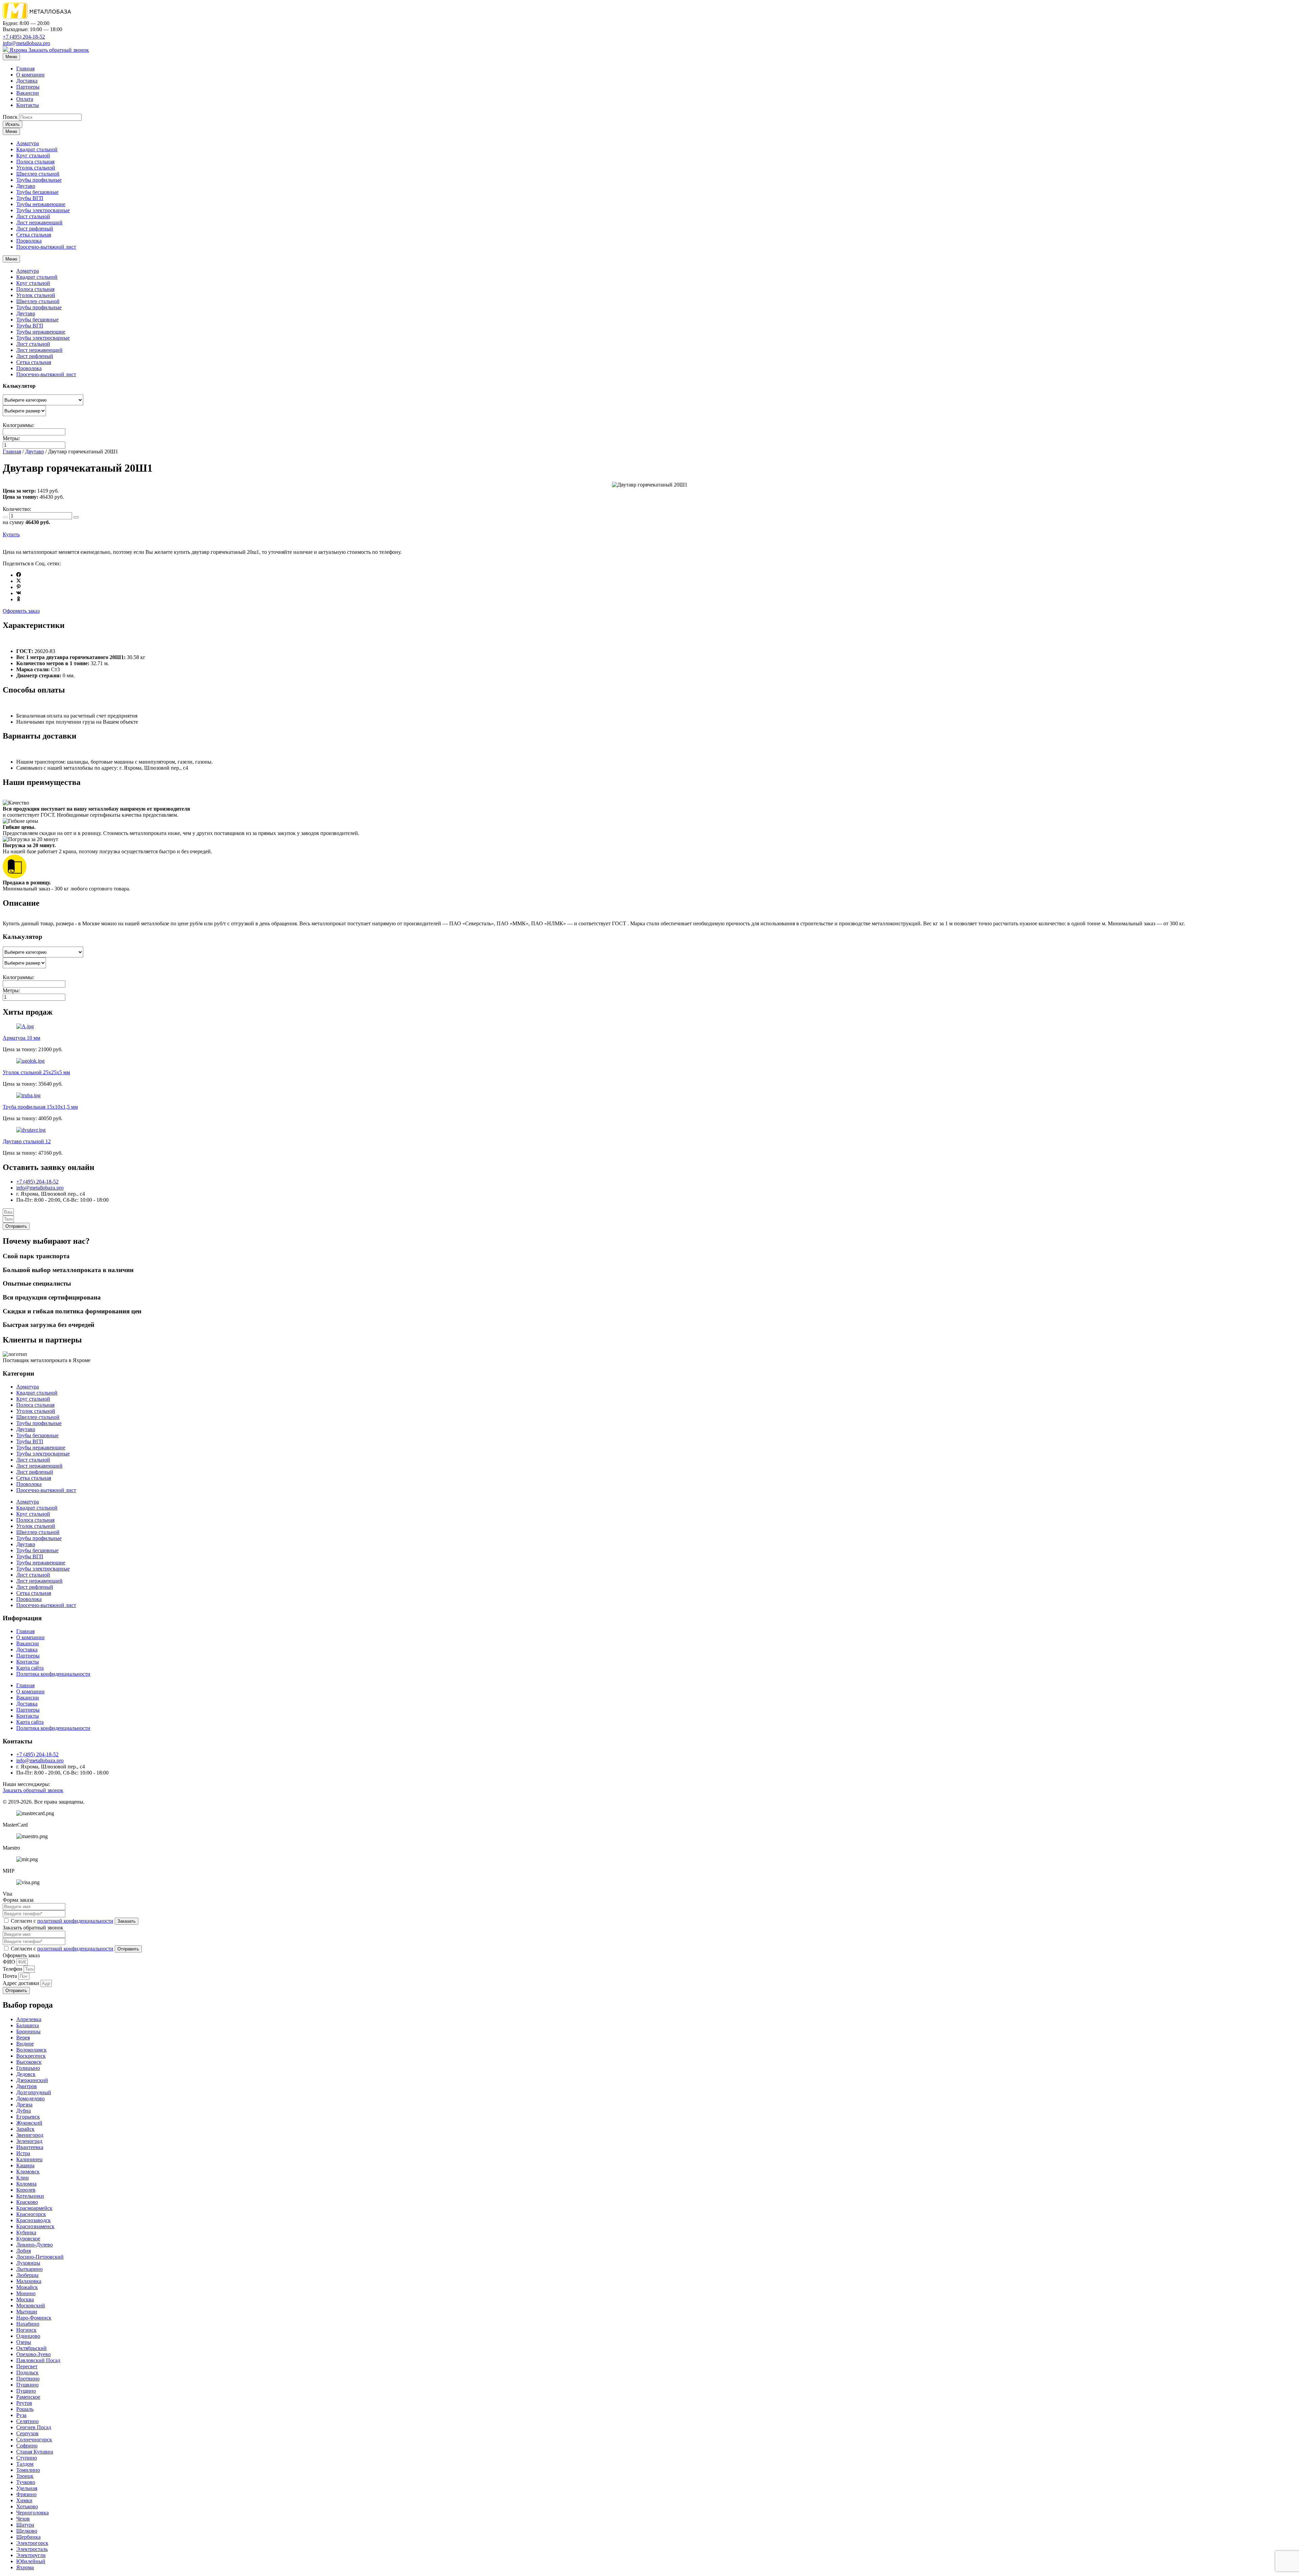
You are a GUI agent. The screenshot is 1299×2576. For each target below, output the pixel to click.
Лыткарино (29, 2269)
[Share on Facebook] (19, 575)
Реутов (24, 2403)
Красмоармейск (34, 2208)
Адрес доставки (22, 1983)
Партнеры (28, 87)
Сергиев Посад (34, 2427)
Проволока (29, 241)
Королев (26, 2190)
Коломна (26, 2184)
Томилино (28, 2470)
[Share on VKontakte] (19, 593)
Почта (10, 1976)
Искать (13, 124)
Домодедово (30, 2098)
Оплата (25, 99)
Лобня (24, 2251)
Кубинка (26, 2232)
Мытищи (27, 2312)
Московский (31, 2306)
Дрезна (24, 2105)
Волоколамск (31, 2050)
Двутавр (26, 186)
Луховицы (28, 2263)
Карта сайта (30, 1668)
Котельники (30, 2196)
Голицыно (28, 2068)
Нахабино (28, 2324)
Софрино (27, 2446)
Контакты (28, 105)
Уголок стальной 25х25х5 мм (36, 1072)
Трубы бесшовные (37, 192)
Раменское (28, 2397)
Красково (27, 2202)
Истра (23, 2153)
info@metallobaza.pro (26, 43)
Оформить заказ (21, 611)
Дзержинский (32, 2080)
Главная (25, 69)
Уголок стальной (36, 168)
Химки (24, 2500)
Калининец (29, 2159)
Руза (21, 2415)
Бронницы (28, 2031)
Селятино (27, 2421)
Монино (26, 2293)
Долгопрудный (34, 2092)
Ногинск (26, 2330)
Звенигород (30, 2135)
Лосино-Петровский (40, 2257)
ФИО (10, 1962)
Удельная (27, 2488)
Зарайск (25, 2129)
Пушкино (27, 2385)
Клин (22, 2178)
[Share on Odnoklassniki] (19, 599)
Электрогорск (32, 2543)
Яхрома (18, 50)
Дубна (24, 2111)
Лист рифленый (35, 229)
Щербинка (28, 2537)
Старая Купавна (35, 2452)
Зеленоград (29, 2141)
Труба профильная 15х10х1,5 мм (40, 1107)
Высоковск (29, 2062)
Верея (23, 2038)
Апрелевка (29, 2019)
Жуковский (29, 2123)
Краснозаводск (33, 2220)
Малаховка (29, 2281)
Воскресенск (31, 2056)
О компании (30, 75)
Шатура (25, 2525)
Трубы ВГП (30, 198)
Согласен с (62, 1921)
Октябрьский (31, 2348)
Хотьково (27, 2506)
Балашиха (28, 2025)
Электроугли (31, 2555)
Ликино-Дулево (35, 2245)
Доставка (27, 81)
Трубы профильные (39, 180)
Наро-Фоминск (34, 2318)
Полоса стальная (35, 162)
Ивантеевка (30, 2147)
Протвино (28, 2379)
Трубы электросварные (43, 210)
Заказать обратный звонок (59, 50)
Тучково (26, 2482)
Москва (25, 2299)
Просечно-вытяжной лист (46, 247)
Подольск (27, 2372)
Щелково (27, 2531)
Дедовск (26, 2074)
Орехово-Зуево (33, 2354)
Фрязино (26, 2494)
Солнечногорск (34, 2439)
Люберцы (27, 2275)
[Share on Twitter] (19, 581)
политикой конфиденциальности (75, 1921)
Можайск (27, 2287)
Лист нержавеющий (39, 222)
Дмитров (27, 2086)
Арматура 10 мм (21, 1038)
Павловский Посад (38, 2360)
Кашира (25, 2165)
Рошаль (25, 2409)
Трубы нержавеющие (41, 204)
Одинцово (28, 2336)
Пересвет (27, 2366)
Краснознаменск (35, 2226)
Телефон (13, 1969)
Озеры (24, 2342)
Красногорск (31, 2214)
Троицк (25, 2476)
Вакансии (28, 93)
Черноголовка (32, 2513)
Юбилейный (31, 2561)
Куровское (28, 2239)
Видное (25, 2044)
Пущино (26, 2391)
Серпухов (27, 2433)
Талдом (25, 2464)
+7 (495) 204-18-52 (24, 37)
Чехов (23, 2519)
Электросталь (32, 2549)
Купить (11, 534)
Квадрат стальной (37, 149)
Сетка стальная (34, 235)
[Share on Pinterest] (19, 587)
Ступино (27, 2458)
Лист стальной (33, 216)
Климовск (28, 2172)
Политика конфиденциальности (53, 1674)
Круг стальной (33, 155)
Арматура (28, 143)
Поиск (10, 117)
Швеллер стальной (38, 174)
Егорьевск (28, 2117)
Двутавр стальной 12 (27, 1141)
